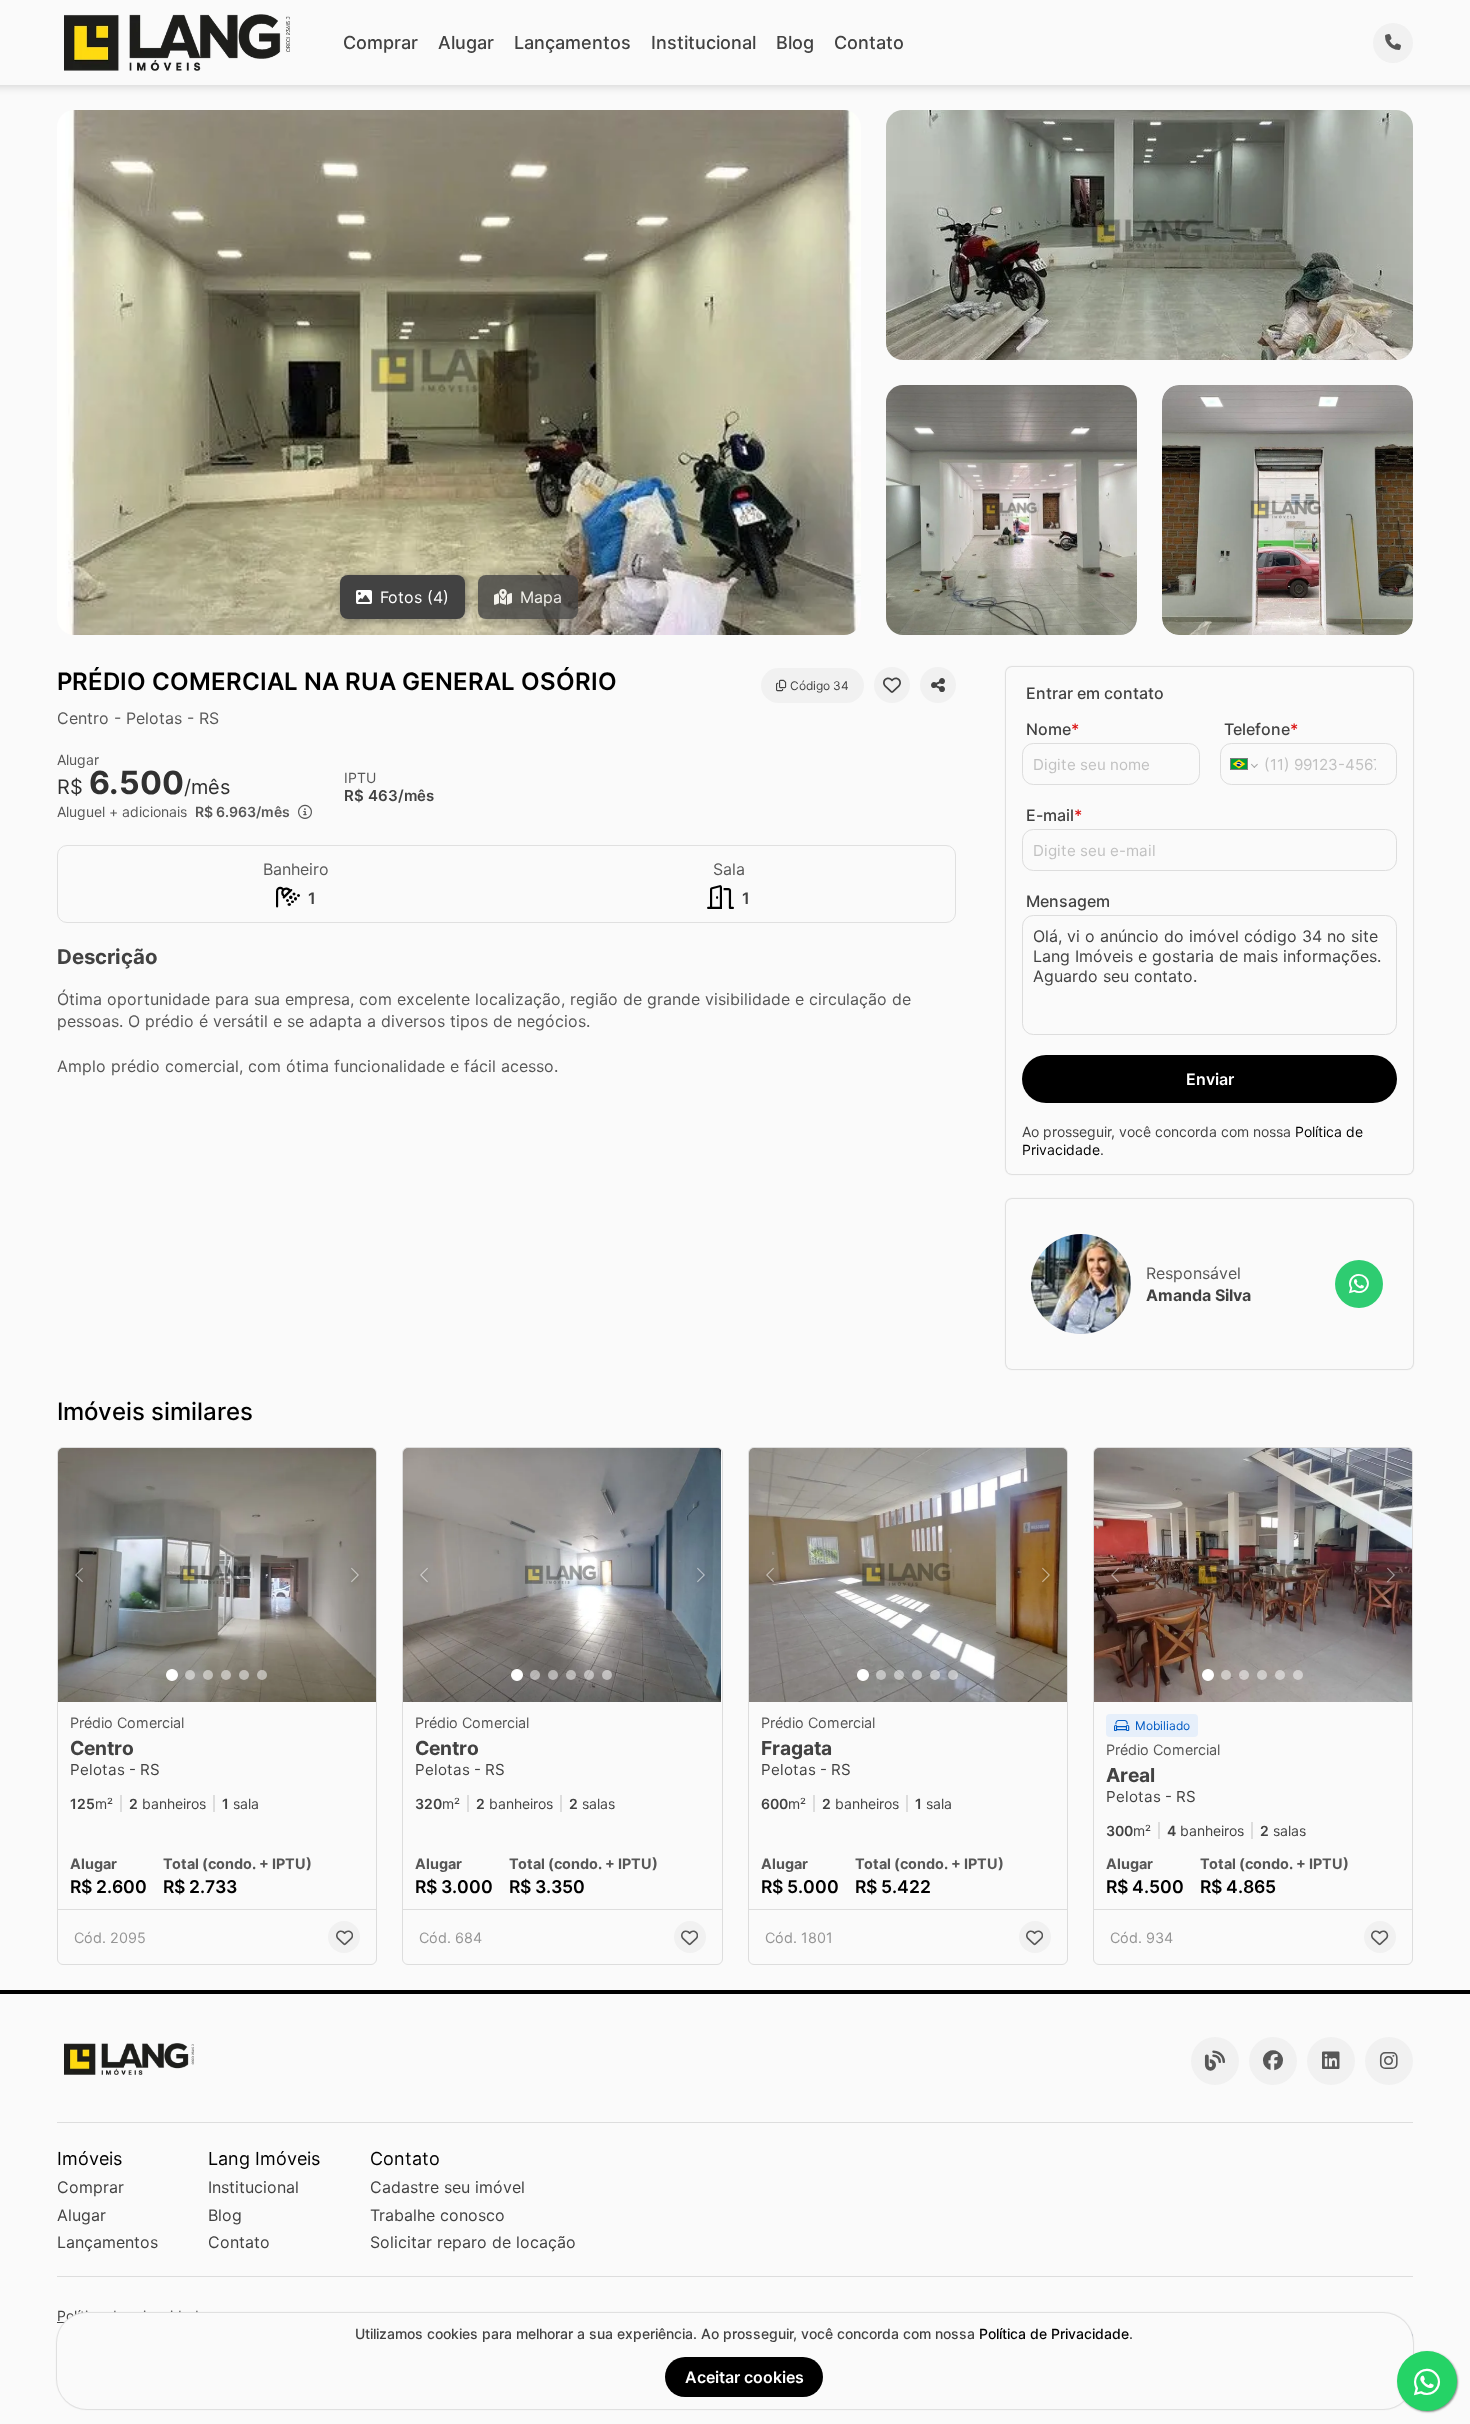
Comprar (380, 42)
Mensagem (1068, 901)
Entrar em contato (1095, 693)
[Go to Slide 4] (226, 1675)
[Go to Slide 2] (190, 1675)
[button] (217, 1575)
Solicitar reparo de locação (473, 2242)
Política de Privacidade (1054, 2333)
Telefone (1261, 729)
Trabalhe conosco (437, 2215)
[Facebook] (1273, 2061)
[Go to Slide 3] (208, 1675)
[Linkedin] (1331, 2061)
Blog (795, 42)
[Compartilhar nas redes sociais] (938, 685)
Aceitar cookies (744, 2377)
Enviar (1210, 1079)
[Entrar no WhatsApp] (1359, 1284)
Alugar (466, 42)
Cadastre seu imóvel (447, 2187)
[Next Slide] (355, 1575)
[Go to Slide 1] (172, 1675)
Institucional (703, 42)
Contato (869, 42)
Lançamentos (572, 42)
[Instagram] (1389, 2061)
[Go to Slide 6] (262, 1675)
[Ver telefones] (1393, 43)
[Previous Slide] (79, 1575)
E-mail (1054, 815)
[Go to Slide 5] (244, 1675)
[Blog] (1215, 2061)
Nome (1052, 729)
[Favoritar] (892, 685)
